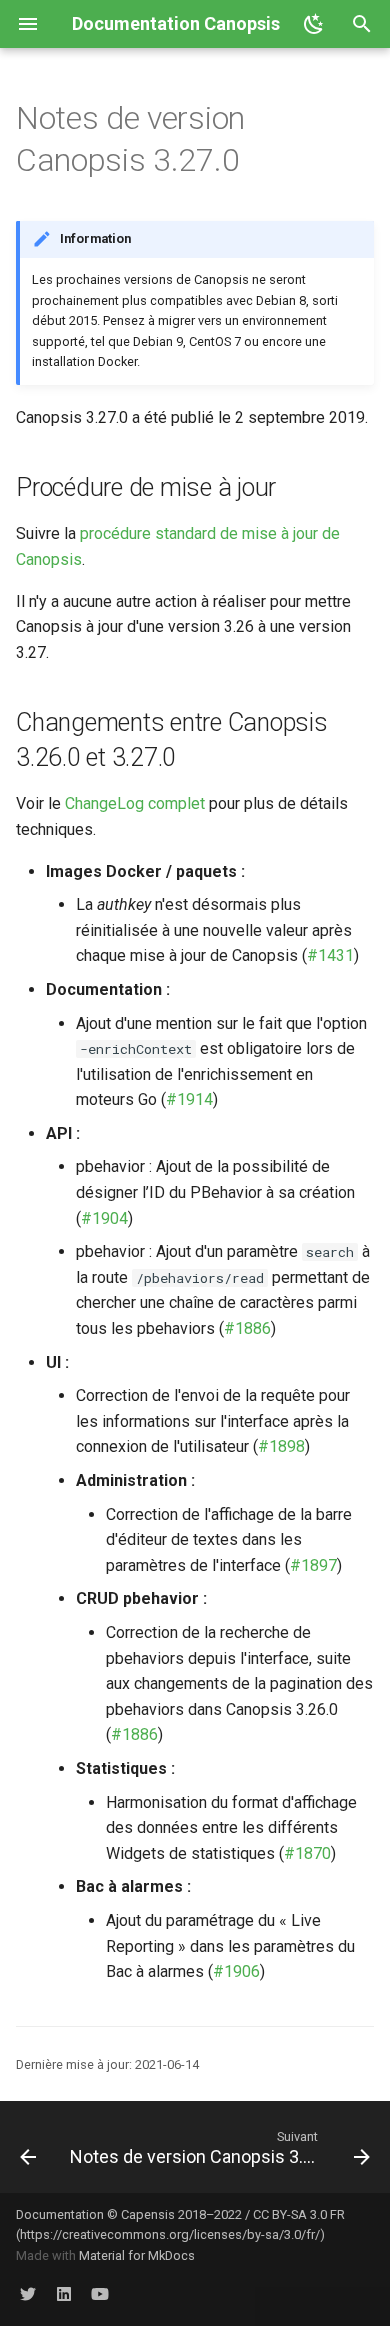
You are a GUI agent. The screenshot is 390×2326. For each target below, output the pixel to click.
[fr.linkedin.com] (64, 2294)
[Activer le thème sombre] (314, 24)
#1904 (104, 1218)
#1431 (330, 955)
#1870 (307, 1853)
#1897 (313, 1565)
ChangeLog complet (135, 803)
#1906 (236, 1971)
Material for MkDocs (137, 2255)
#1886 (247, 1328)
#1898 (281, 1446)
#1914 (189, 1099)
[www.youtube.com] (100, 2294)
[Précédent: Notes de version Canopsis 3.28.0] (27, 2147)
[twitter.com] (28, 2294)
